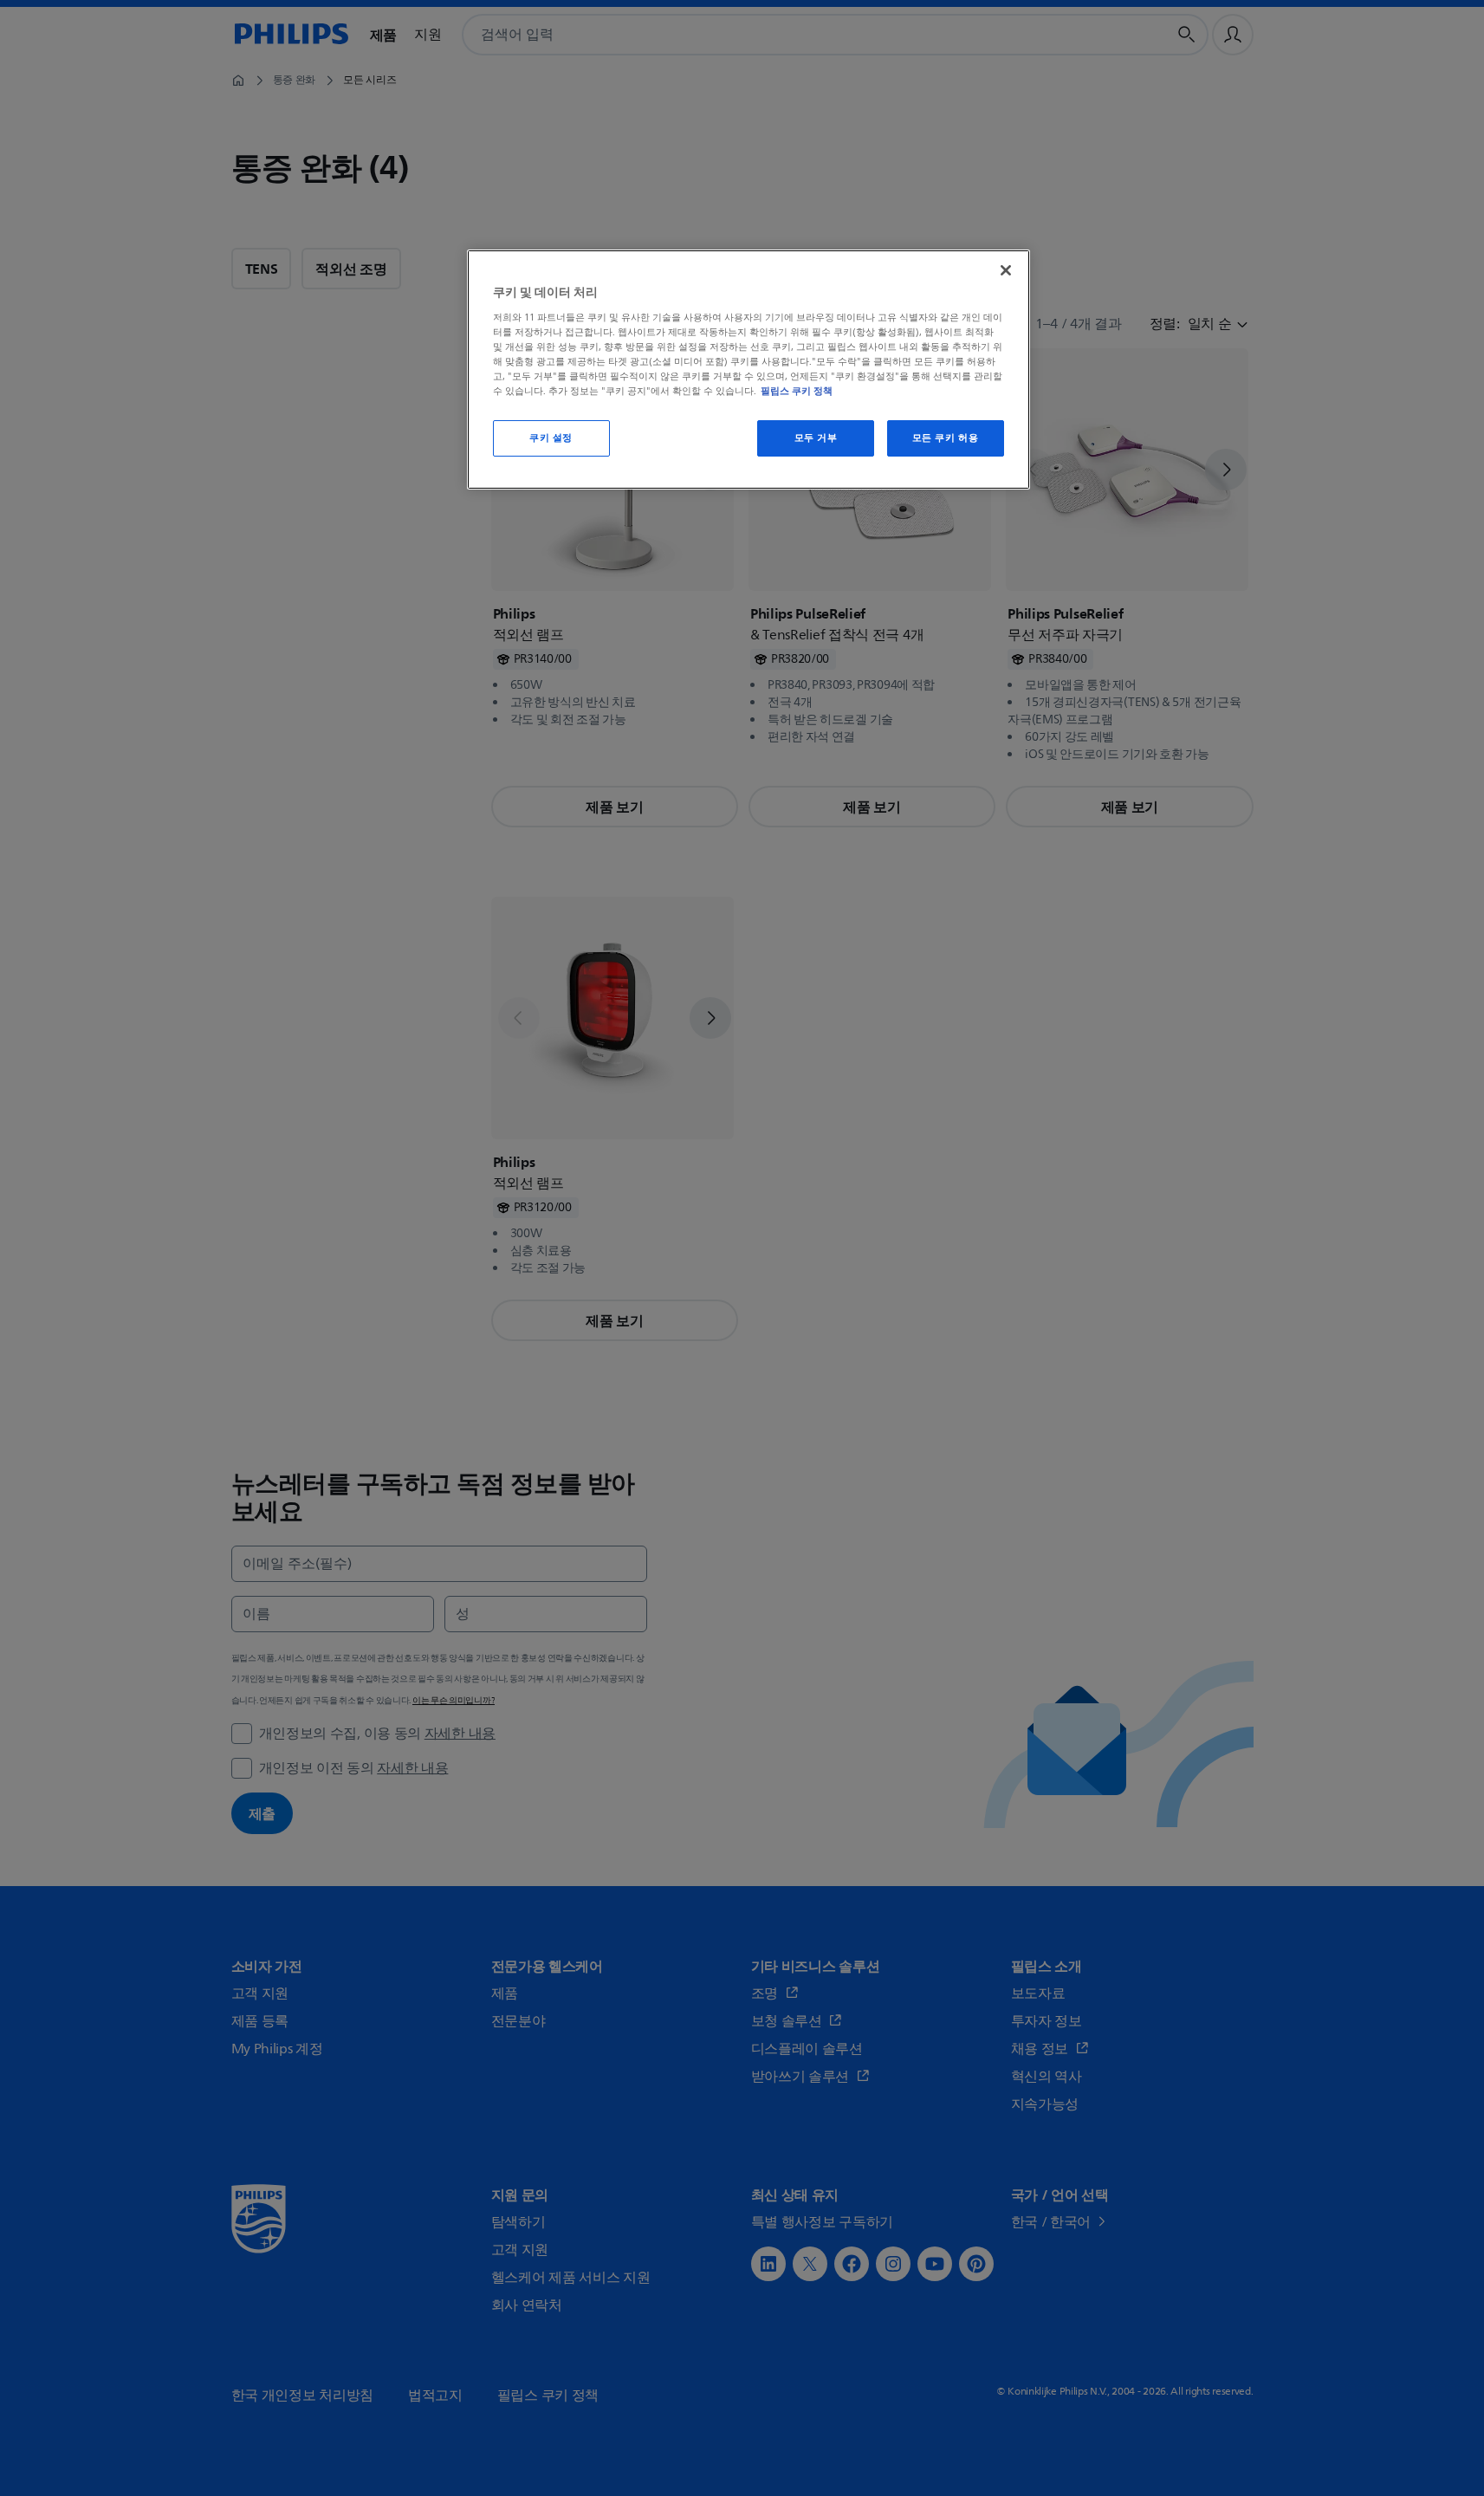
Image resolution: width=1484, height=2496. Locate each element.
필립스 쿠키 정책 (797, 391)
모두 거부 (816, 438)
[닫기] (1006, 270)
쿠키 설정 (551, 438)
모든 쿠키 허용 (946, 438)
